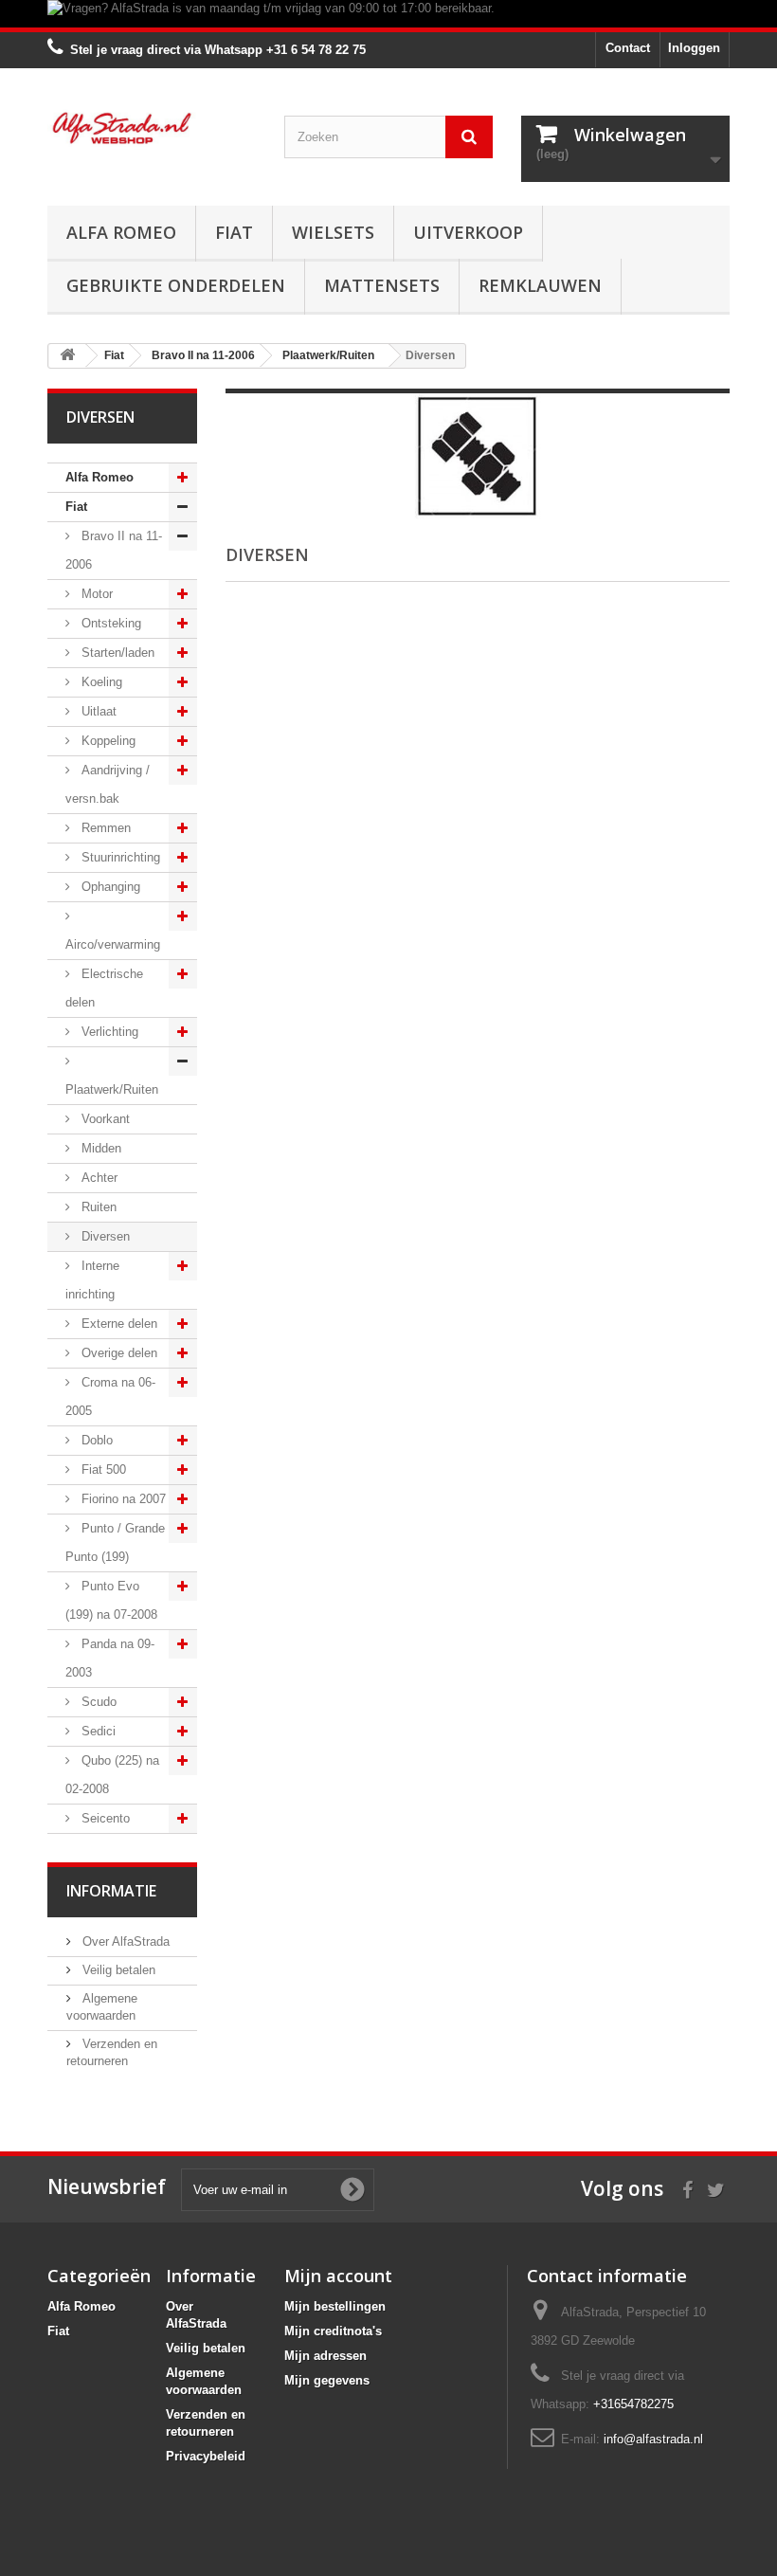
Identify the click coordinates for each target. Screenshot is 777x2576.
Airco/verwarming (113, 944)
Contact (628, 48)
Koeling (100, 682)
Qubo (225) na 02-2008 (112, 1775)
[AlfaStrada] (152, 128)
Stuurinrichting (119, 857)
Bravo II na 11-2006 (114, 550)
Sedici (97, 1731)
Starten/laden (116, 653)
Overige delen (117, 1353)
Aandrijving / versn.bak (108, 784)
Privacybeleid (206, 2456)
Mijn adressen (325, 2356)
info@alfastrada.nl (653, 2439)
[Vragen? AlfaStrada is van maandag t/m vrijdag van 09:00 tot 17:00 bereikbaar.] (388, 14)
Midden (99, 1148)
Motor (95, 594)
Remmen (104, 828)
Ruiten (97, 1207)
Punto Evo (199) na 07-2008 (111, 1600)
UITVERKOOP (468, 232)
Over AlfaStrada (124, 1941)
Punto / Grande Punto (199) (115, 1542)
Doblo (95, 1440)
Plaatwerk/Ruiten (112, 1089)
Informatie (111, 1891)
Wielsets (333, 232)
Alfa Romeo (121, 232)
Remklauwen (540, 285)
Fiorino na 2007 (122, 1499)
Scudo (97, 1702)
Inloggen (694, 48)
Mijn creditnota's (333, 2331)
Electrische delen (104, 988)
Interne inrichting (92, 1280)
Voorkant (104, 1119)
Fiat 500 (102, 1469)
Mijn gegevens (327, 2380)
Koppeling (107, 741)
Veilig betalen (117, 1970)
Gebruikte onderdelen (176, 285)
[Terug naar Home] (67, 356)
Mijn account (338, 2276)
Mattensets (382, 285)
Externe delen (117, 1324)
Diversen (104, 1236)
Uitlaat (97, 711)
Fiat (234, 232)
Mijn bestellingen (335, 2306)
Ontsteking (109, 623)
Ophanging (109, 887)
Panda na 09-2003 (110, 1658)
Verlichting (108, 1032)
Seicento (104, 1818)
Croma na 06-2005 (110, 1397)
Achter (98, 1178)
